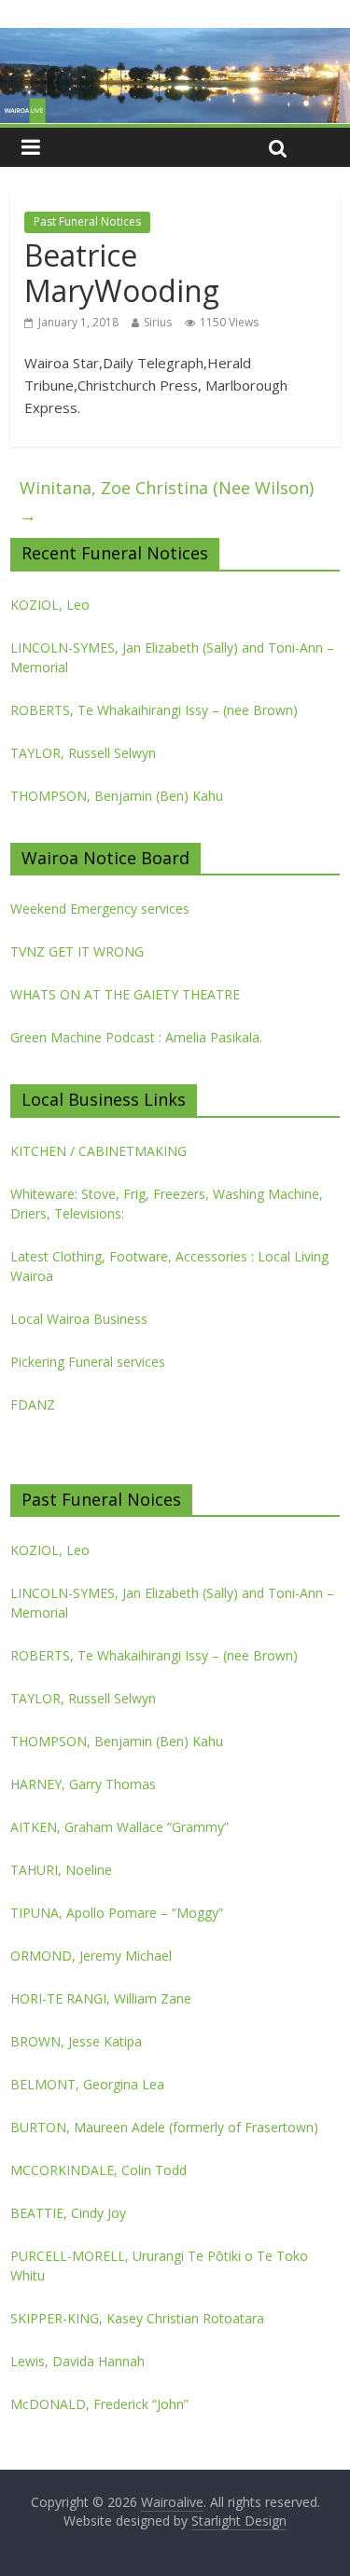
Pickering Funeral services (88, 1362)
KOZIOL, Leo (50, 605)
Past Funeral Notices (87, 221)
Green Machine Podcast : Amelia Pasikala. (136, 1037)
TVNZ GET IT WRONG (77, 951)
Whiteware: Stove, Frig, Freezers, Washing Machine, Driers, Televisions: (167, 1204)
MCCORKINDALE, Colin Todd (98, 2170)
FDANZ (33, 1405)
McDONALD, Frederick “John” (99, 2404)
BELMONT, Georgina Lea (87, 2084)
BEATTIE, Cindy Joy (68, 2213)
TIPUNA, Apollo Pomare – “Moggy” (117, 1913)
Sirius (158, 322)
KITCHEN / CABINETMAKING (98, 1151)
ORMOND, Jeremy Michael (91, 1956)
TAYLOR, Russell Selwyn (83, 753)
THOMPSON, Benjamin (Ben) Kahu (117, 796)
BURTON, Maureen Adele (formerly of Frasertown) (164, 2127)
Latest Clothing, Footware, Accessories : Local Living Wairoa (169, 1266)
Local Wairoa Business (79, 1319)
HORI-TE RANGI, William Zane (101, 1998)
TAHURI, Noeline (61, 1870)
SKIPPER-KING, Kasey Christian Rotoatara (137, 2318)
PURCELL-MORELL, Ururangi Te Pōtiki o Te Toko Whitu (159, 2266)
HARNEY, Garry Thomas (83, 1784)
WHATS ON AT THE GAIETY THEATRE (125, 994)
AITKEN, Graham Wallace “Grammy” (119, 1827)
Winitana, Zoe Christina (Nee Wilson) (167, 501)
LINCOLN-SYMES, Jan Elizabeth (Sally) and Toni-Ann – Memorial (172, 657)
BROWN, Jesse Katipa (76, 2041)
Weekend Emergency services (100, 909)
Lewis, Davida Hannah (77, 2361)
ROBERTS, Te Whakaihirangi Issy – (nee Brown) (154, 710)
